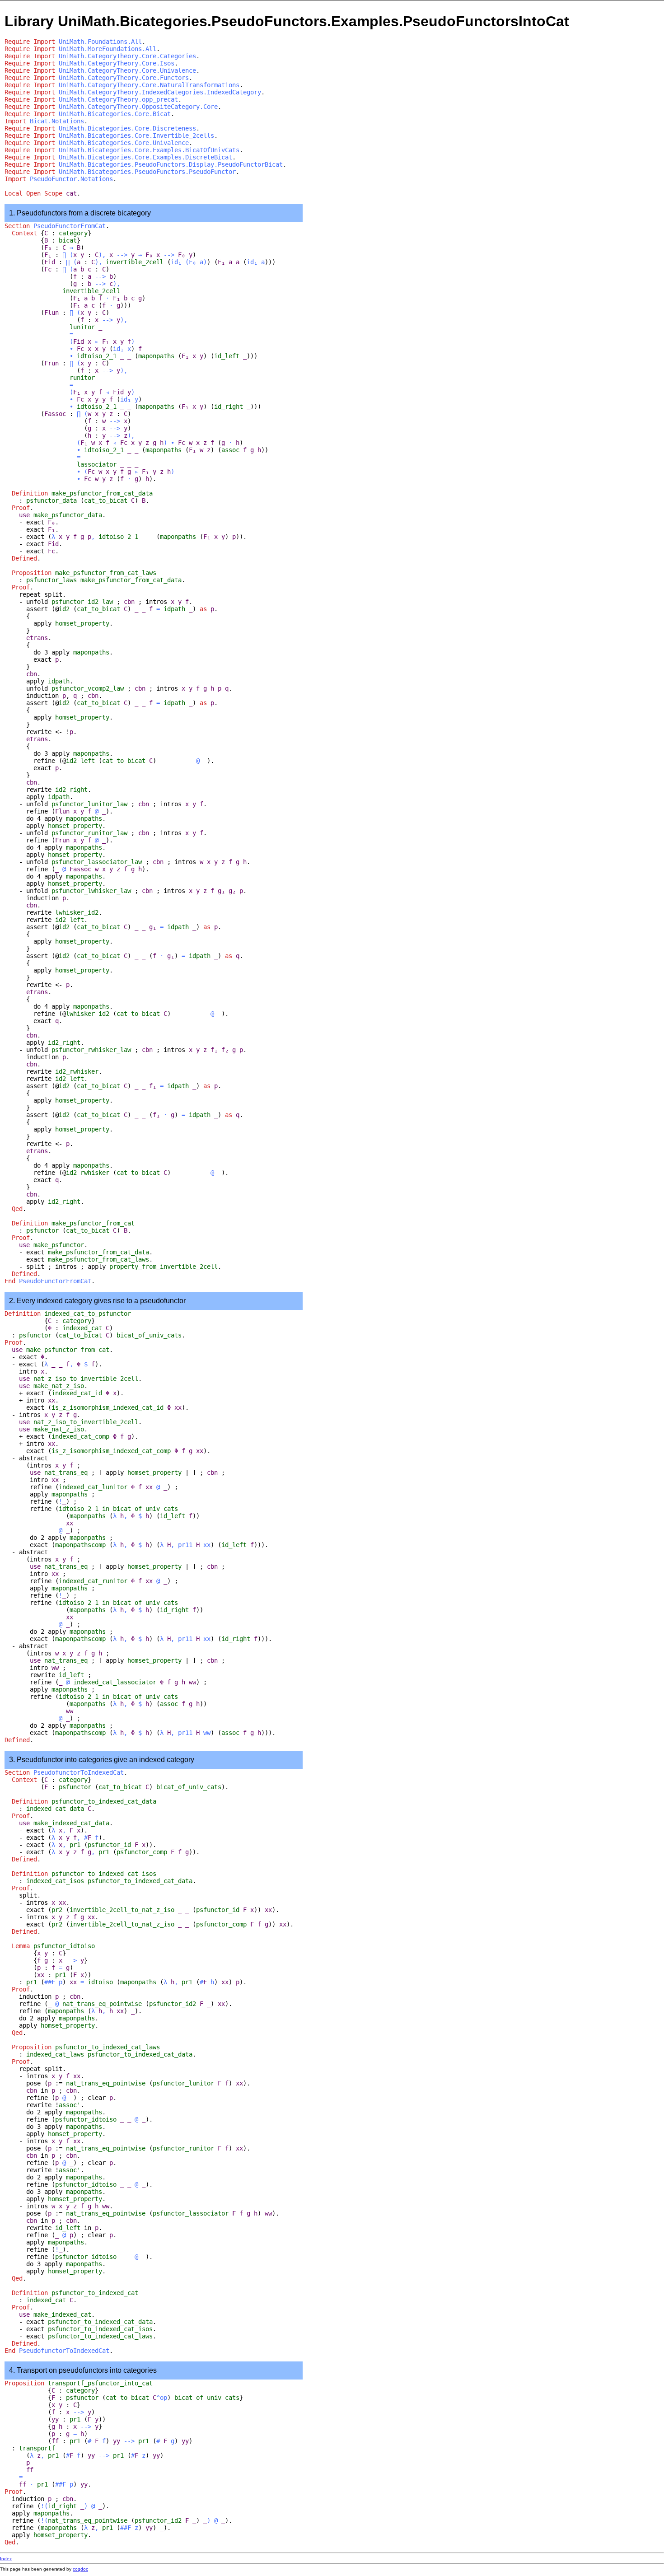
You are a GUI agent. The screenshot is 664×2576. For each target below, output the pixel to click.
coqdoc (80, 2569)
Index (6, 2559)
